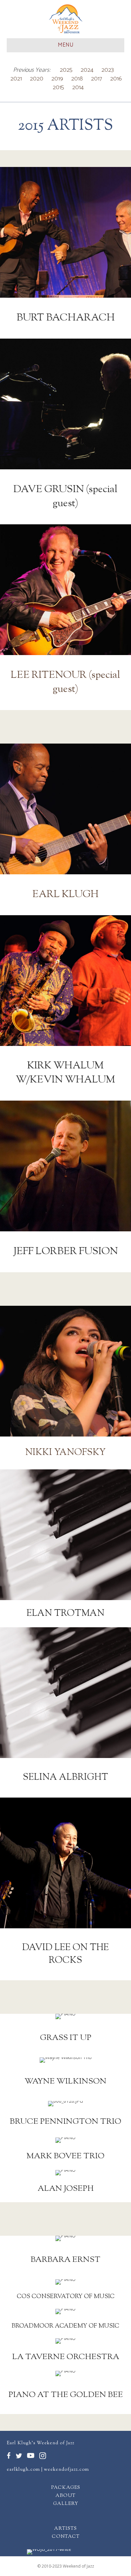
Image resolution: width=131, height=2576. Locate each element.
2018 (77, 79)
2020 (37, 79)
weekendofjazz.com (67, 2470)
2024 (87, 70)
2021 (16, 79)
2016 (116, 79)
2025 (66, 70)
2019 (57, 79)
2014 (78, 87)
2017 (97, 79)
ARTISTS (65, 2529)
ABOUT (65, 2496)
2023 (108, 70)
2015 (58, 87)
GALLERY (66, 2504)
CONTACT (66, 2537)
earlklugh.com (23, 2470)
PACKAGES (66, 2488)
